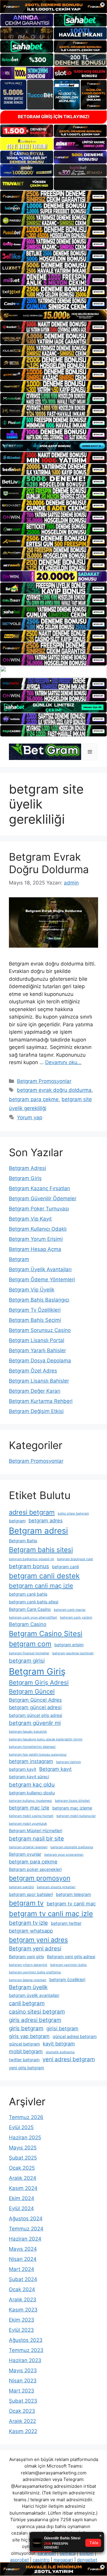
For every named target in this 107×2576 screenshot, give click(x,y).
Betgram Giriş (25, 1178)
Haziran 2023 (25, 2360)
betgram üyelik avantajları (34, 1995)
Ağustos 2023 (26, 2340)
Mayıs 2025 (23, 2148)
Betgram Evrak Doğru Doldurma (49, 863)
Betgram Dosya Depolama (40, 1361)
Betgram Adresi (27, 1168)
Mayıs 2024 (23, 2249)
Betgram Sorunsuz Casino (40, 1330)
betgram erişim (69, 1645)
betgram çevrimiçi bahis (69, 1965)
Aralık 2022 (22, 2421)
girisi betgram (62, 2028)
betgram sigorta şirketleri (56, 1887)
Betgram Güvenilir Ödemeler (43, 1198)
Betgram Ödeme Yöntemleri (42, 1280)
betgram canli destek (44, 1576)
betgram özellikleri (67, 1979)
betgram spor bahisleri (31, 1894)
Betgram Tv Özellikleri (35, 1310)
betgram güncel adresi (35, 1707)
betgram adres (46, 1521)
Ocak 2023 (22, 2411)
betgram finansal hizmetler (29, 1653)
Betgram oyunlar (25, 1854)
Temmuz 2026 (26, 2117)
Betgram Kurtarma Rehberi (41, 1401)
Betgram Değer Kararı (35, 1391)
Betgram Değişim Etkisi (36, 1411)
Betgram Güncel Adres (35, 1700)
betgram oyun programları (64, 1855)
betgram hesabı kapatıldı (28, 1732)
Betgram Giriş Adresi (39, 1682)
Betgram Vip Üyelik (32, 1290)
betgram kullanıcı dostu (32, 1793)
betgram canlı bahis (28, 1594)
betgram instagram (31, 1761)
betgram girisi (27, 1661)
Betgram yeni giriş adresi (71, 1957)
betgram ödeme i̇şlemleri (28, 1980)
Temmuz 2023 (26, 2350)
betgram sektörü (21, 1887)
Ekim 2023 (22, 2320)
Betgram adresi (38, 1531)
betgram (17, 1521)
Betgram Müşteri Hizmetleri (36, 1830)
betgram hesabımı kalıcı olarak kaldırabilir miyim (46, 1739)
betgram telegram (73, 1894)
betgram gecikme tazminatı (73, 1653)
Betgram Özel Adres (33, 1371)
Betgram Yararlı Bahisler (37, 1350)
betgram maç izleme (72, 1808)
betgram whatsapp (31, 1931)
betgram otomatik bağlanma (72, 1847)
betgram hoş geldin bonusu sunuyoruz (38, 1755)
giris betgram (26, 2028)
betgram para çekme (34, 1099)
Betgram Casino (28, 1624)
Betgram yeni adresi (35, 1948)
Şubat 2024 (23, 2279)
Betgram (19, 1259)
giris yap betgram (29, 2036)
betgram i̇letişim (69, 1762)
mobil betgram (26, 2051)
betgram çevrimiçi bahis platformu (35, 1972)
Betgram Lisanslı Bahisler (39, 1381)
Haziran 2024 (25, 2239)
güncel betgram (24, 2044)
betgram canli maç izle (41, 1586)
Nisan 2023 (23, 2381)
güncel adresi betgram (75, 2036)
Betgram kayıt (55, 1769)
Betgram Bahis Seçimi (35, 1320)
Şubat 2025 (23, 2158)
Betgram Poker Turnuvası (39, 1209)
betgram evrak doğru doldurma (54, 1090)
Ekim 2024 (22, 2198)
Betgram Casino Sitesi (46, 1634)
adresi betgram (32, 1512)
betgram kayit (23, 1769)
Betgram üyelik (28, 1987)
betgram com (30, 1644)
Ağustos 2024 (26, 2219)
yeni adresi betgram (69, 2059)
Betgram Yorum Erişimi (36, 1239)
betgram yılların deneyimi (28, 1965)
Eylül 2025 (21, 2127)
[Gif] (53, 315)
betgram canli (65, 1567)
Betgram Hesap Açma (35, 1249)
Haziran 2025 (25, 2137)
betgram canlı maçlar (70, 1610)
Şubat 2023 (23, 2401)
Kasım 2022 (23, 2431)
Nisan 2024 (23, 2259)
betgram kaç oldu (32, 1785)
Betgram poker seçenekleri (35, 1869)
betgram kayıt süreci (29, 1777)
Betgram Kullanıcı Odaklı (38, 1229)
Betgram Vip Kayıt (30, 1219)
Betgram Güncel (32, 1691)
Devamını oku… (63, 1062)
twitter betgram (24, 2060)
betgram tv (26, 1903)
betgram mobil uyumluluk (28, 1824)
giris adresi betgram (35, 2020)
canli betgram (27, 2003)
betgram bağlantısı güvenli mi (32, 1559)
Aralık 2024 (23, 2178)
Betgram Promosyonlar (44, 1081)
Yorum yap (30, 1117)
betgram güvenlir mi (35, 1723)
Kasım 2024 (23, 2188)
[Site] (53, 196)
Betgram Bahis (23, 1541)
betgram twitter (66, 1923)
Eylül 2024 (21, 2208)
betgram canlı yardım (76, 1617)
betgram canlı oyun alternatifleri (33, 1617)
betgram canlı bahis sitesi (34, 1602)
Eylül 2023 (21, 2330)
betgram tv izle (28, 1923)
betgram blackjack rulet (75, 1559)
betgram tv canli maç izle (51, 1914)
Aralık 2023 (23, 2300)
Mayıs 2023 (23, 2370)
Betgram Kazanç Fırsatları (40, 1188)
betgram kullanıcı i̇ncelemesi (30, 1801)
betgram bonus (29, 1566)
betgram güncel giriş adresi (36, 1715)
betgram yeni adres (38, 1940)
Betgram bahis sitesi (41, 1550)
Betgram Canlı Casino (30, 1609)
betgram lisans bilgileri (73, 1801)
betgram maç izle (29, 1808)
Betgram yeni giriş (26, 1957)
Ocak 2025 (22, 2168)
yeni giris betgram (26, 2068)
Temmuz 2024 (26, 2229)
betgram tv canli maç (71, 1904)
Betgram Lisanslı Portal (37, 1340)
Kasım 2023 (23, 2310)
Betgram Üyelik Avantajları (40, 1269)
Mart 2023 (22, 2391)
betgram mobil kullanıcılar (76, 1816)
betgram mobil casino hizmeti (31, 1816)
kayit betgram (59, 2044)
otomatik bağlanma (60, 2052)
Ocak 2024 (22, 2289)
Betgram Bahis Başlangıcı (39, 1300)
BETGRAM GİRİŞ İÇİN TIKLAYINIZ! (54, 117)
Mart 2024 (22, 2269)
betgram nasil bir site (36, 1839)
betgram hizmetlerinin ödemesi (32, 1747)
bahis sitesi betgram (73, 1514)
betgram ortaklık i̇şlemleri (28, 1847)
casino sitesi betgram (37, 2012)
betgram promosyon (40, 1878)
